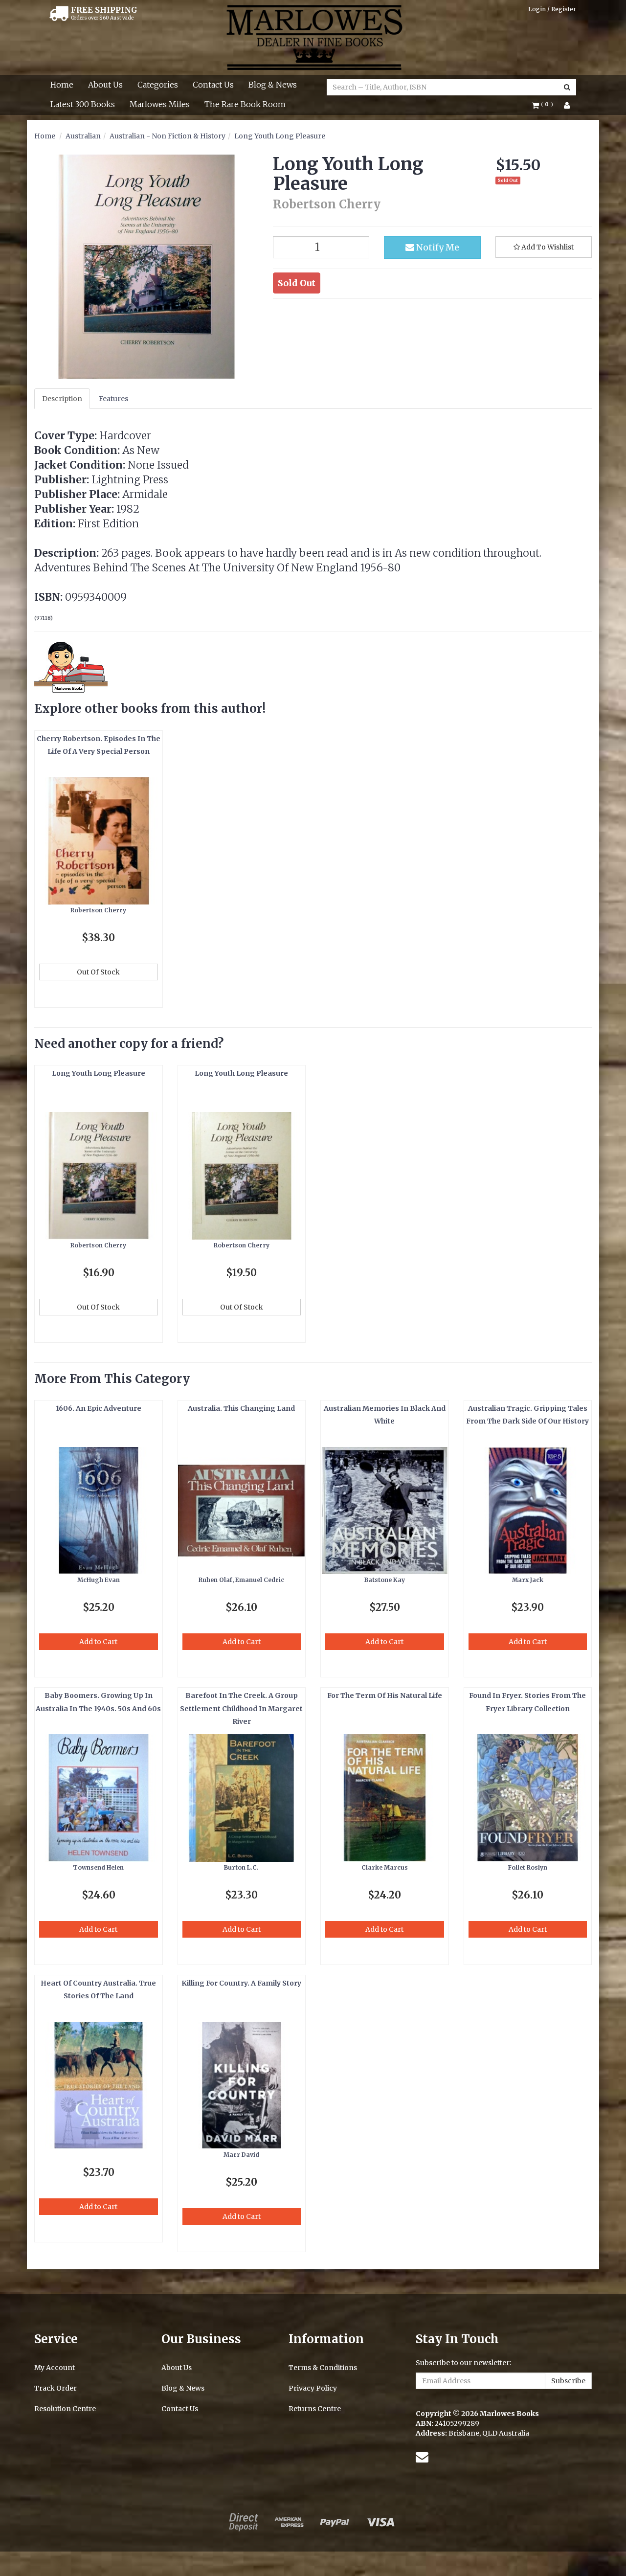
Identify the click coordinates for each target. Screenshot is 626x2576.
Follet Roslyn (528, 1867)
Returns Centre (315, 2409)
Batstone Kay (385, 1580)
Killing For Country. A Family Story (241, 1983)
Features (113, 399)
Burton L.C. (241, 1867)
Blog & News (273, 85)
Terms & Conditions (323, 2368)
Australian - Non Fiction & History (168, 136)
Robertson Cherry (98, 910)
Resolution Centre (65, 2409)
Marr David (241, 2155)
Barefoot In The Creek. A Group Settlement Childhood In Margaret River (241, 1708)
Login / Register (552, 9)
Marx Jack (528, 1580)
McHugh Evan (99, 1580)
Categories (158, 85)
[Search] (567, 87)
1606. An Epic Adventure (99, 1408)
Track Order (56, 2388)
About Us (105, 85)
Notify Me (437, 247)
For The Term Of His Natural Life (385, 1695)
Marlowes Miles (160, 104)
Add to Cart (98, 1642)
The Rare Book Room (245, 104)
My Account (55, 2368)
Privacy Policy (313, 2388)
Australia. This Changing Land (241, 1408)
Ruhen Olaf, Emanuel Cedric (241, 1580)
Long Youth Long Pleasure (280, 136)
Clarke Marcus (385, 1867)
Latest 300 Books (83, 104)
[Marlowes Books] (313, 37)
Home (62, 85)
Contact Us (213, 85)
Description (62, 399)
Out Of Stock (98, 972)
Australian (83, 136)
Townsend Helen (98, 1867)
